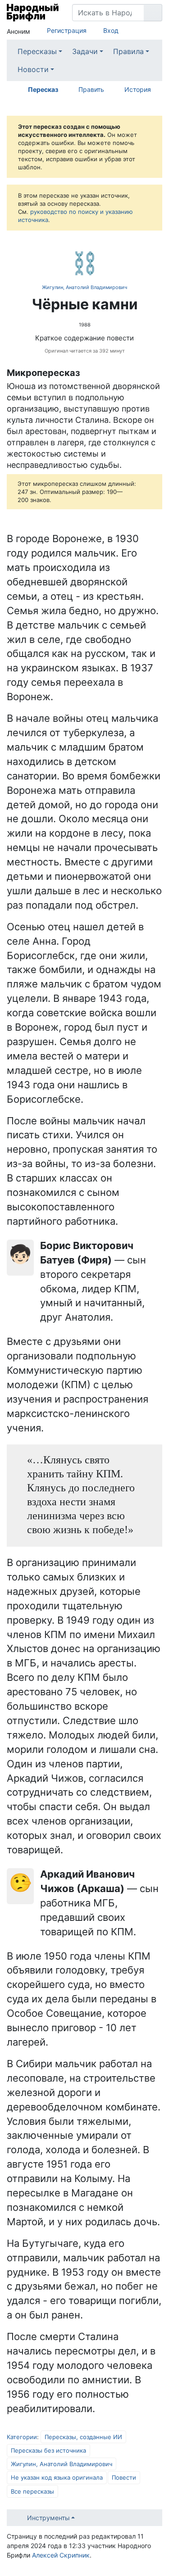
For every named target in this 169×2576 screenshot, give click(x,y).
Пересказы (37, 51)
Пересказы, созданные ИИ (83, 2437)
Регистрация (67, 30)
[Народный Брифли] (33, 13)
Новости (33, 69)
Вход (111, 30)
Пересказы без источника (48, 2450)
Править (91, 89)
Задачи (85, 51)
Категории (22, 2437)
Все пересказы (32, 2491)
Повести (124, 2477)
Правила (128, 51)
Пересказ (43, 89)
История (138, 89)
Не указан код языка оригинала (57, 2477)
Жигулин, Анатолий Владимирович (84, 287)
